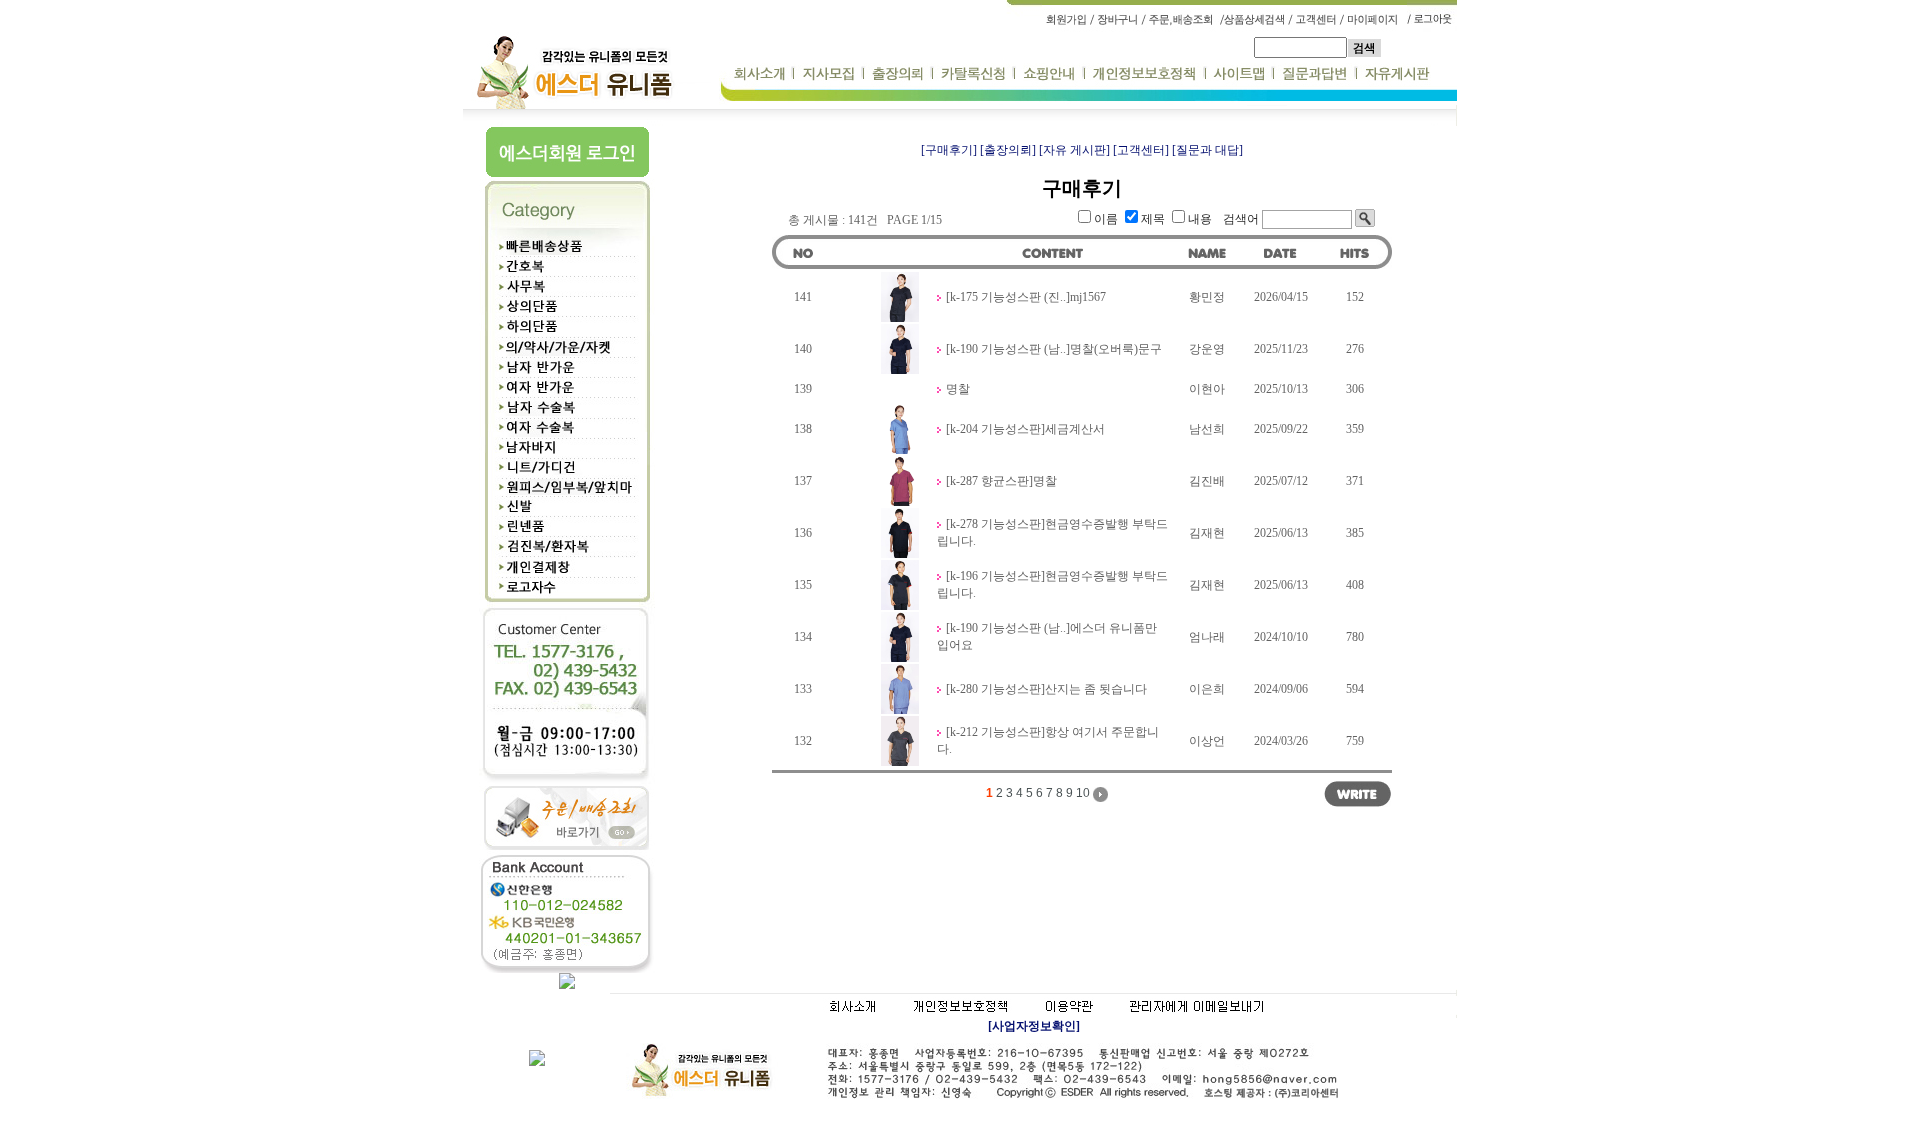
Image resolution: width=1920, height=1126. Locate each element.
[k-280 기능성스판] (995, 689)
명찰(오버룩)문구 (1116, 349)
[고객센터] (1141, 150)
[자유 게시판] (1074, 150)
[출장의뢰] (1008, 150)
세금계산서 (1075, 429)
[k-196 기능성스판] (995, 576)
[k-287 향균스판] (989, 481)
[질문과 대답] (1207, 150)
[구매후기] (949, 150)
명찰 (958, 389)
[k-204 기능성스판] (995, 429)
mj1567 (1088, 297)
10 (1083, 793)
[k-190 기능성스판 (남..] (1008, 349)
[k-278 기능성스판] (995, 524)
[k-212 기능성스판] (995, 732)
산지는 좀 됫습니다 (1096, 689)
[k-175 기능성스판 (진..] (1008, 297)
